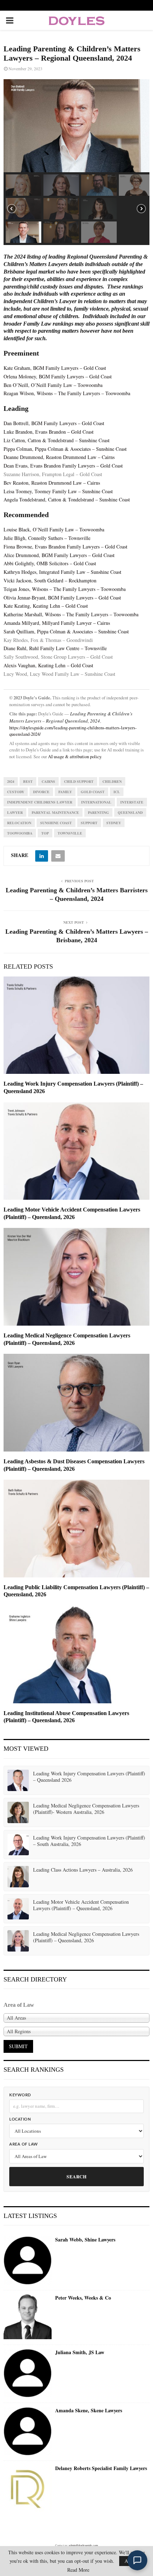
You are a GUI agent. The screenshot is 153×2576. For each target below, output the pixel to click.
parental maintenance (55, 812)
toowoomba (20, 833)
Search (76, 2176)
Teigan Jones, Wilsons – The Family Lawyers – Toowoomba (65, 589)
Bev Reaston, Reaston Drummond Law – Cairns (52, 483)
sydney (114, 823)
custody (16, 792)
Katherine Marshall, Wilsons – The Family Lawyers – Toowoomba (71, 614)
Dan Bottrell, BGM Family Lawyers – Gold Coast (54, 423)
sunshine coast (56, 823)
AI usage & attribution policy (75, 757)
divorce (41, 792)
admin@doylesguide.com (83, 2545)
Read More (78, 2570)
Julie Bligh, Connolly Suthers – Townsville (47, 538)
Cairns (48, 781)
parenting (98, 812)
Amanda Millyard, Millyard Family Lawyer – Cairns (57, 623)
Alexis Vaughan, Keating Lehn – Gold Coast (48, 665)
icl (117, 792)
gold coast (93, 792)
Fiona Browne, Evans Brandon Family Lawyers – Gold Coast (65, 547)
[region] (76, 162)
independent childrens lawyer (40, 802)
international (96, 802)
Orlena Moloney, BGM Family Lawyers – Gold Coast (58, 376)
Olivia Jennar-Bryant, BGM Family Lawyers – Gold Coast (62, 598)
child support (79, 781)
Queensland (130, 812)
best (28, 781)
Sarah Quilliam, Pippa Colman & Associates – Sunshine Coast (66, 631)
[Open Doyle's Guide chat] (137, 2560)
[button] (23, 185)
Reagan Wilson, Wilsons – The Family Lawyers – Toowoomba (67, 393)
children (112, 781)
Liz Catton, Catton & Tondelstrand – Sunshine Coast (57, 440)
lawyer (15, 812)
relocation (19, 823)
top (45, 833)
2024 (11, 781)
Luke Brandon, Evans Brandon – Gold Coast (49, 432)
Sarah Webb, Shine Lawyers (85, 2240)
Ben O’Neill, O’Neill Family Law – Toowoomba (53, 385)
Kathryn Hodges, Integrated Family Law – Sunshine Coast (62, 572)
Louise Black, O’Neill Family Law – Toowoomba (54, 529)
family (65, 792)
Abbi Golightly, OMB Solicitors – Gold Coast (50, 563)
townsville (70, 833)
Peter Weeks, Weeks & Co (83, 2298)
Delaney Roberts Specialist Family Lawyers (101, 2468)
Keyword (20, 2095)
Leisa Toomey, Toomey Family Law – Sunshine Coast (58, 491)
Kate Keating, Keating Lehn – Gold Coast (46, 606)
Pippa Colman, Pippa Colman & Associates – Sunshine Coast (65, 449)
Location (20, 2119)
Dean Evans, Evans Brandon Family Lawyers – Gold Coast (63, 466)
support (89, 823)
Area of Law (24, 2144)
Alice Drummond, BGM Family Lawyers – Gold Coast (59, 555)
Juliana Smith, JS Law (80, 2352)
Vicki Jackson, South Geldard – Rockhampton (50, 580)
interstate (132, 802)
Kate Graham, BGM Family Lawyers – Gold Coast (55, 368)
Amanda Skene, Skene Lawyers (89, 2411)
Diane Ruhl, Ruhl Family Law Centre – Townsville (55, 648)
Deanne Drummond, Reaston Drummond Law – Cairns (59, 457)
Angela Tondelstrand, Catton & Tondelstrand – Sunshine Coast (67, 499)
